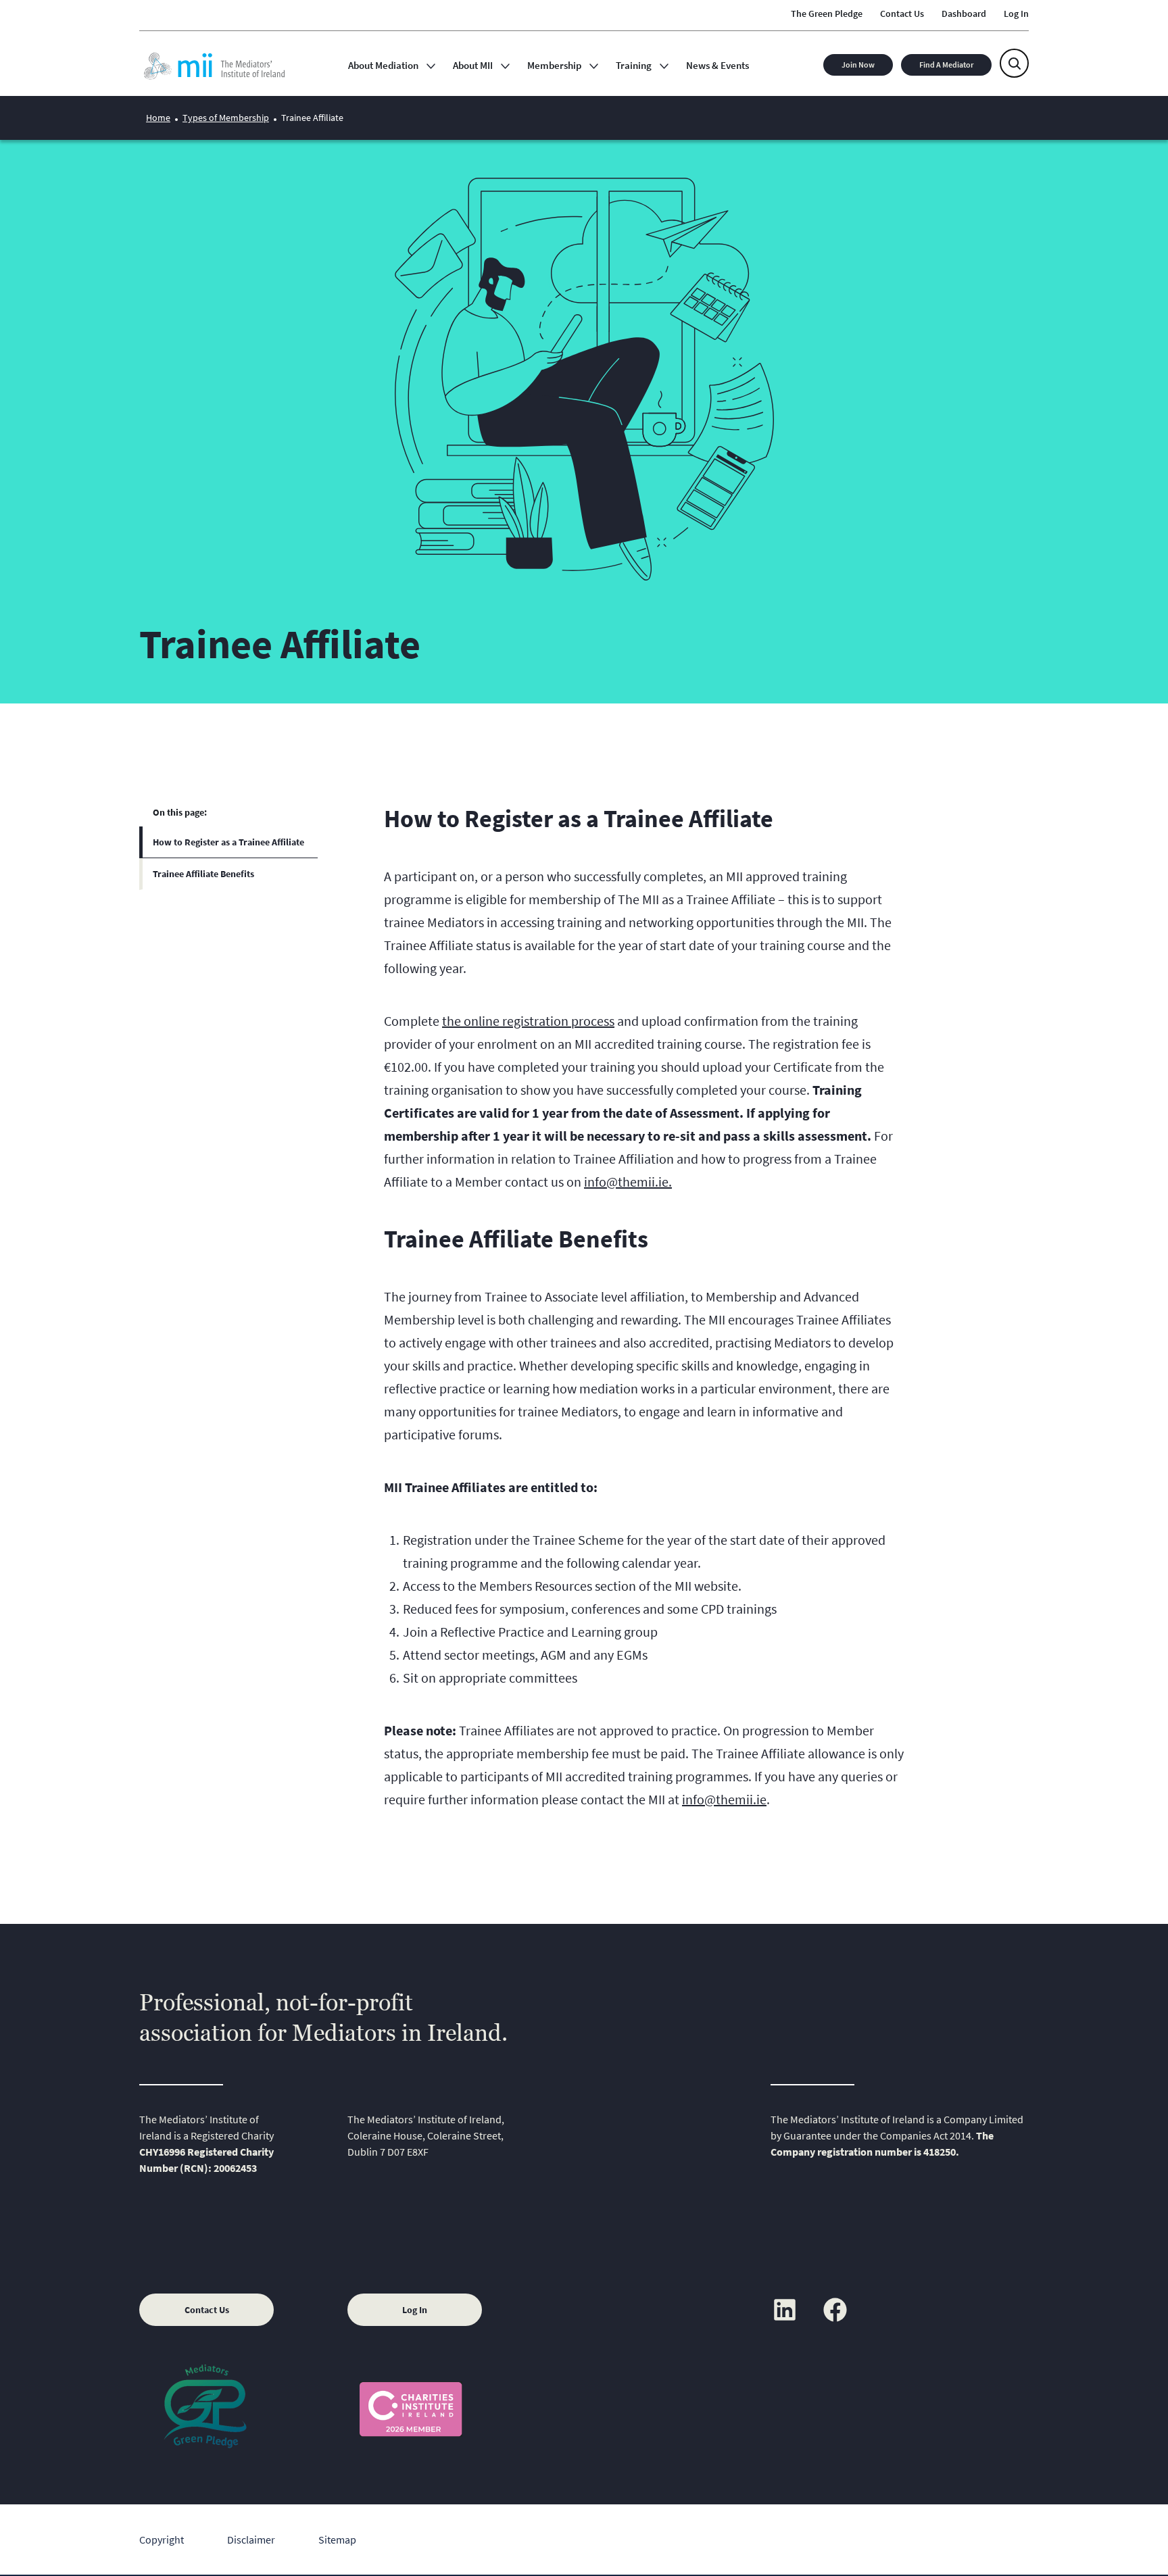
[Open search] (1014, 63)
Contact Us (207, 2310)
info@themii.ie (724, 1799)
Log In (415, 2310)
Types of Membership (226, 118)
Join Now (858, 65)
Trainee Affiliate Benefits (203, 874)
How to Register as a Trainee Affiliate (228, 842)
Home (158, 118)
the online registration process (528, 1021)
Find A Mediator (946, 65)
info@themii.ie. (628, 1182)
